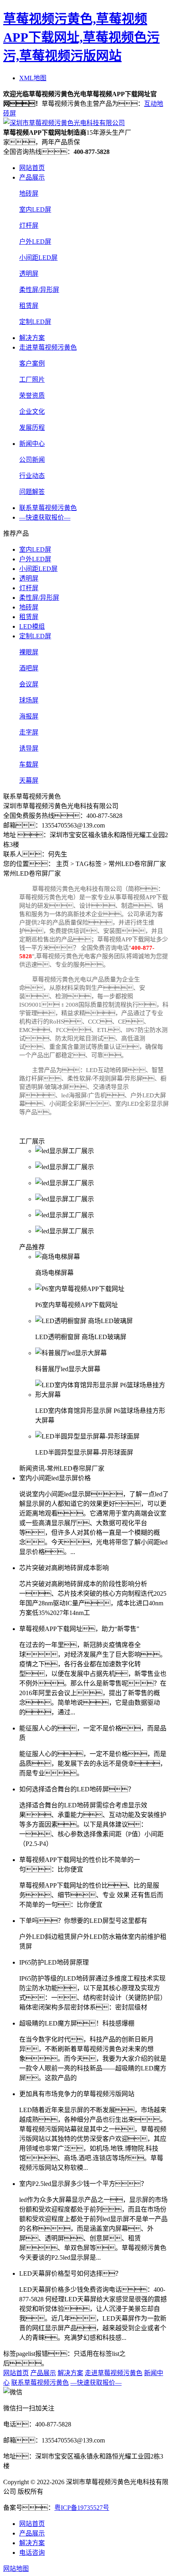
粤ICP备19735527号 (82, 2508)
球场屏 (29, 700)
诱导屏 (29, 748)
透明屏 (29, 274)
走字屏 (29, 732)
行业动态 (32, 476)
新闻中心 (32, 444)
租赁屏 (29, 306)
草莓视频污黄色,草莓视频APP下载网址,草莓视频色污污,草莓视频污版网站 (81, 37)
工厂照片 (32, 379)
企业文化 (32, 412)
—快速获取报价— (45, 517)
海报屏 (29, 716)
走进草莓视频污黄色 (48, 347)
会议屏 (29, 684)
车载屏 (29, 764)
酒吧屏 (29, 668)
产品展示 (32, 177)
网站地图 (16, 2569)
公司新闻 (32, 460)
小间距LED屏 (38, 258)
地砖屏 (29, 193)
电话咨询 (32, 2553)
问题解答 (32, 492)
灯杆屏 (29, 226)
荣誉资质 (32, 396)
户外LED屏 (35, 242)
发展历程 (32, 428)
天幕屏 (29, 780)
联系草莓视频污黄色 (48, 508)
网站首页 (32, 168)
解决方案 (32, 338)
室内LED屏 (35, 209)
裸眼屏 (29, 652)
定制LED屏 (35, 322)
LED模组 (32, 626)
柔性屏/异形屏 (39, 290)
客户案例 (32, 363)
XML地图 (33, 78)
